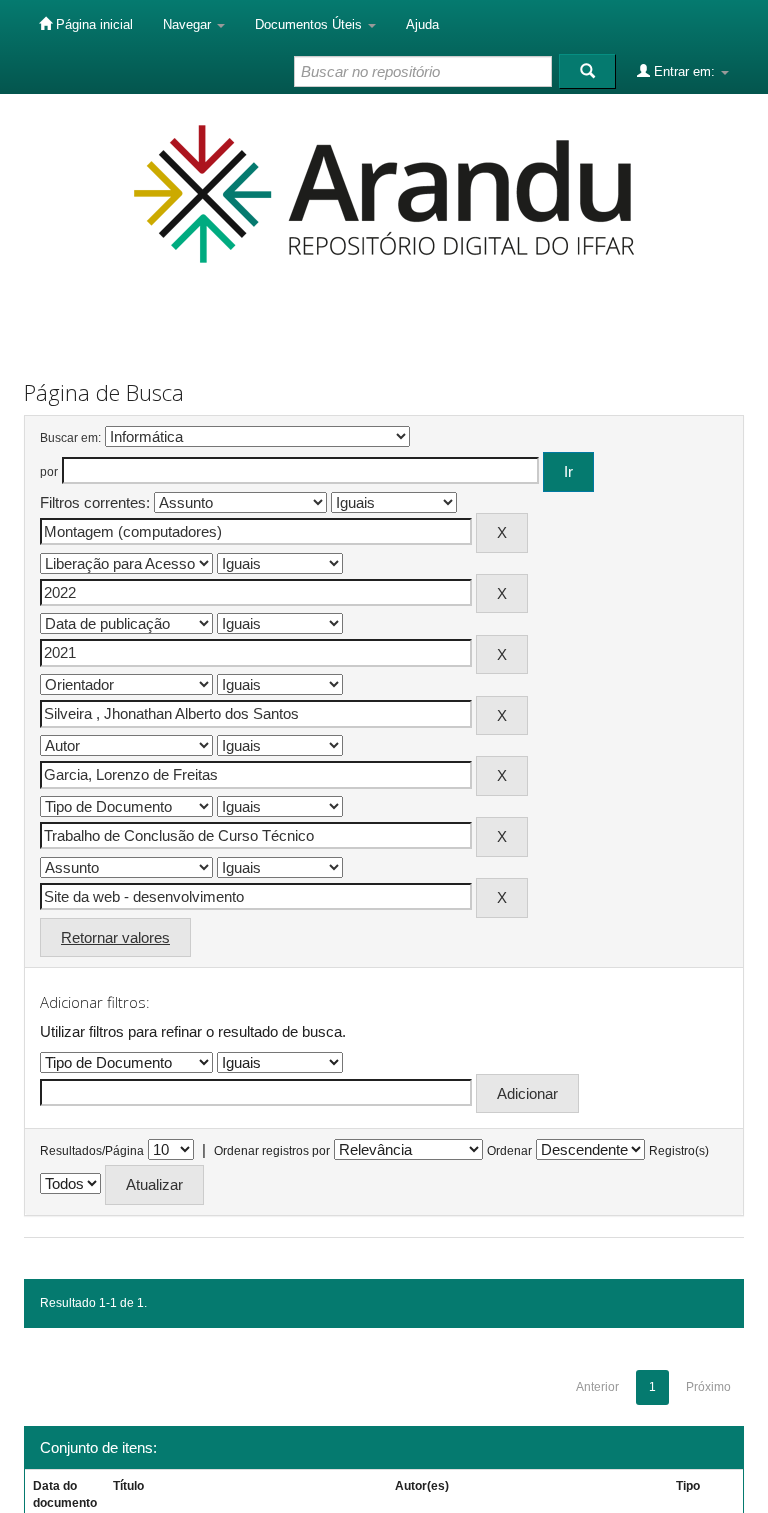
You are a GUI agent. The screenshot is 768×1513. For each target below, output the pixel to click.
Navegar (189, 24)
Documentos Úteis (310, 24)
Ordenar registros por (272, 1151)
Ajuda (422, 24)
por (49, 472)
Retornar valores (115, 937)
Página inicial (92, 24)
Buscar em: (70, 438)
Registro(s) (679, 1151)
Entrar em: (684, 71)
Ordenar (509, 1151)
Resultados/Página (92, 1151)
